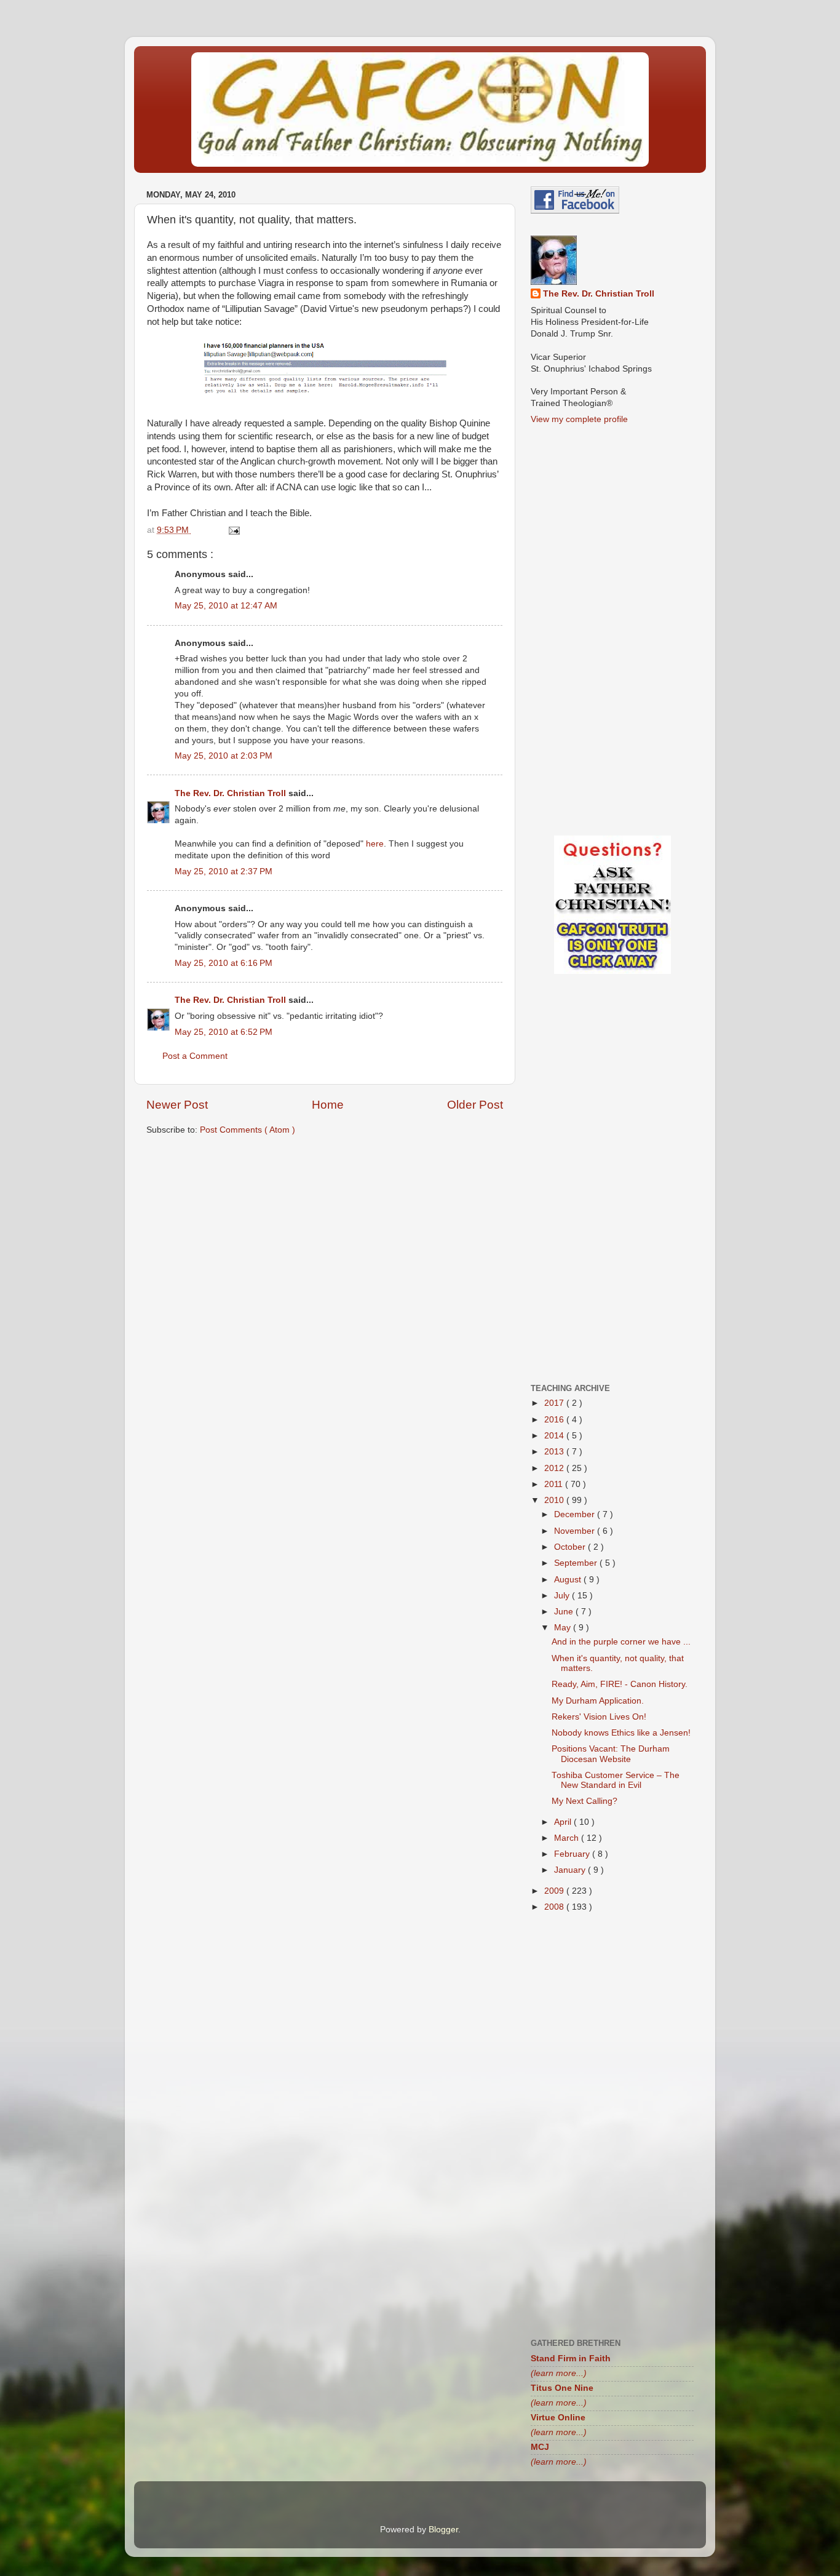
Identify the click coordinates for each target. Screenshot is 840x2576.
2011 (555, 1484)
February (573, 1854)
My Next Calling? (584, 1801)
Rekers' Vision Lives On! (599, 1717)
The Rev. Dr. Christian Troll (232, 793)
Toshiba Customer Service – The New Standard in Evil (616, 1780)
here (375, 844)
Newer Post (177, 1105)
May (564, 1628)
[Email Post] (233, 530)
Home (328, 1105)
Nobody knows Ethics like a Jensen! (621, 1733)
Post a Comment (195, 1056)
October (571, 1547)
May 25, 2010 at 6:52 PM (224, 1032)
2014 (555, 1436)
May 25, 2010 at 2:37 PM (224, 871)
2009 (555, 1891)
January (571, 1870)
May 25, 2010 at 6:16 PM (224, 963)
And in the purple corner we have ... (621, 1642)
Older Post (475, 1105)
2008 (555, 1907)
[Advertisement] (325, 1241)
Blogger (443, 2530)
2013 (555, 1452)
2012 (555, 1468)
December (576, 1514)
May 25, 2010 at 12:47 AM (226, 606)
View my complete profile (579, 419)
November (576, 1531)
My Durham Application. (598, 1701)
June (565, 1612)
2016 (555, 1420)
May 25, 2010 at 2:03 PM (224, 756)
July (563, 1596)
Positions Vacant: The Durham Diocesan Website (611, 1754)
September (577, 1563)
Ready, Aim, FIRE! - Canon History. (620, 1684)
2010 (555, 1500)
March (568, 1838)
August (569, 1580)
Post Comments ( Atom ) (248, 1130)
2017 (555, 1403)
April (564, 1822)
